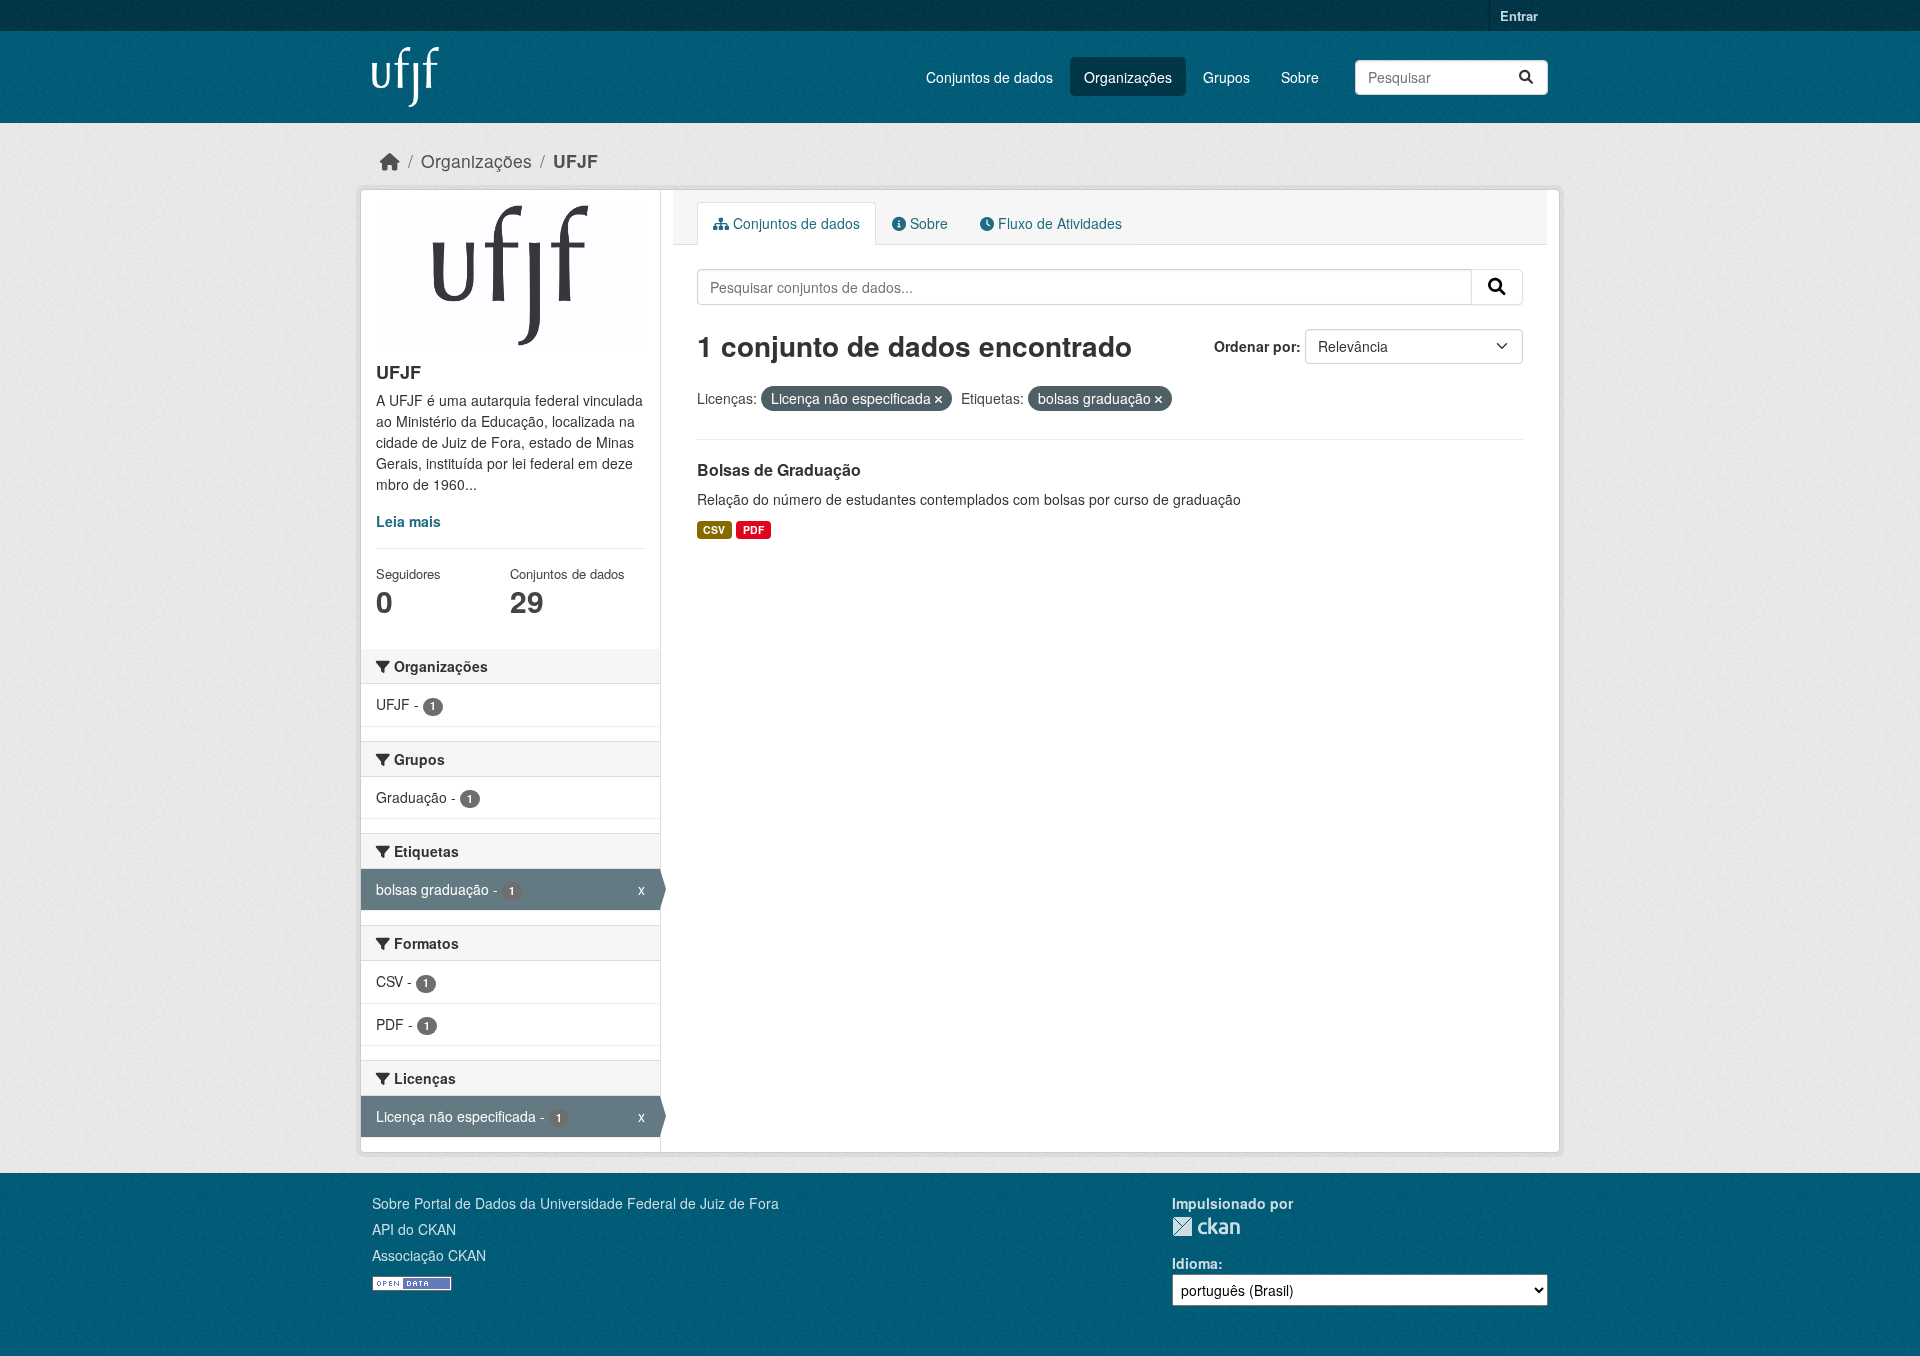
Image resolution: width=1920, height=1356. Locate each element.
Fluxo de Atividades (1058, 223)
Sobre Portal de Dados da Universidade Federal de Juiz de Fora (575, 1203)
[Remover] (938, 399)
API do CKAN (414, 1229)
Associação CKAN (429, 1255)
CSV (714, 529)
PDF (753, 529)
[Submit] (1526, 77)
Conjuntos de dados (989, 77)
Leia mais (408, 521)
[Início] (390, 160)
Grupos (1226, 77)
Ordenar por (1255, 346)
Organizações (1128, 77)
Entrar (1519, 15)
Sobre (1300, 77)
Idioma (1195, 1263)
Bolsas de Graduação (779, 469)
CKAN (1206, 1226)
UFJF (575, 160)
